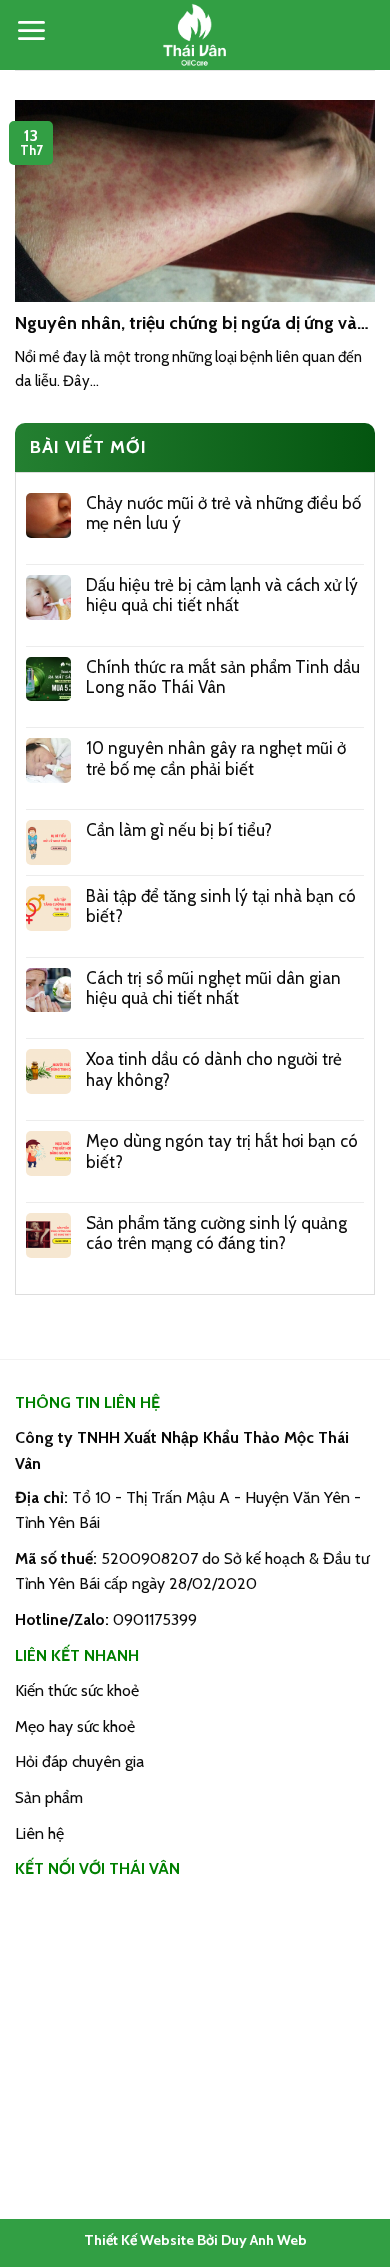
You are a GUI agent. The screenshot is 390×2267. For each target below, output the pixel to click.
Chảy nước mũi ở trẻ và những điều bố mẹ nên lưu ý (223, 513)
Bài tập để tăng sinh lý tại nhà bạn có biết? (221, 906)
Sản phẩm (49, 1797)
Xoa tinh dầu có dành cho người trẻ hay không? (214, 1069)
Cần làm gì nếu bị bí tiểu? (179, 830)
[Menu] (31, 30)
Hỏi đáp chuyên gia (79, 1761)
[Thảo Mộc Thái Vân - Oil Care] (195, 35)
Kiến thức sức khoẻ (77, 1690)
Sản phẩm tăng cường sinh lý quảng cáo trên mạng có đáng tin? (216, 1233)
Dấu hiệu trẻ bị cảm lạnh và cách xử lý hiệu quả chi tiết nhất (222, 595)
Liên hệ (39, 1833)
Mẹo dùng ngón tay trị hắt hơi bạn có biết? (222, 1151)
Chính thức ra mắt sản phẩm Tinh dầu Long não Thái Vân (223, 677)
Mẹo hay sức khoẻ (75, 1726)
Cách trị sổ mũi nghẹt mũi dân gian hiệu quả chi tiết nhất (213, 988)
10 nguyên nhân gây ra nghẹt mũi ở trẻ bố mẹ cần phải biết (216, 758)
